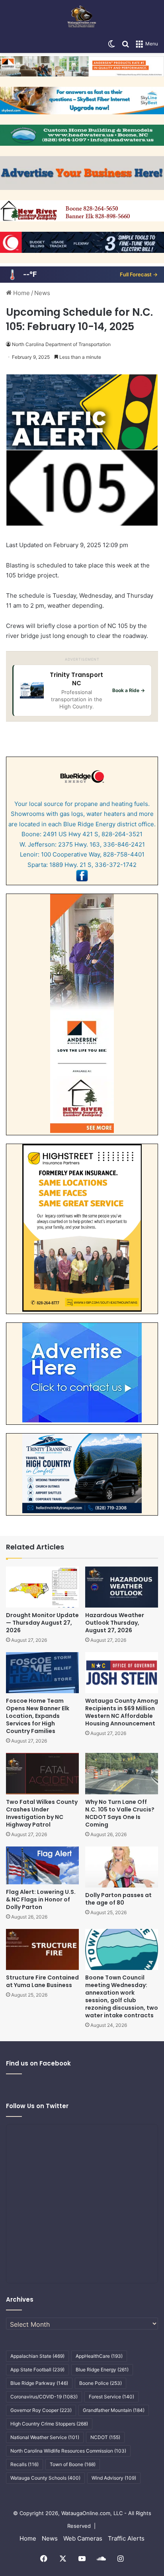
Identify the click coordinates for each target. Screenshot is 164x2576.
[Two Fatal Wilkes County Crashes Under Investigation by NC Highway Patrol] (42, 1773)
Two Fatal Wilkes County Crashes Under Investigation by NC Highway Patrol (42, 1813)
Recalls (24, 2464)
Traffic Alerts (126, 2538)
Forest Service (111, 2397)
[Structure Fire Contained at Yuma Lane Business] (42, 1949)
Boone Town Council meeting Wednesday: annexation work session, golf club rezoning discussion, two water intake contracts (122, 1996)
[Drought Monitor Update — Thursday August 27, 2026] (42, 1587)
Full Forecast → (139, 274)
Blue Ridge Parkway (39, 2383)
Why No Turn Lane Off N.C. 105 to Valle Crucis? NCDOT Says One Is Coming (120, 1813)
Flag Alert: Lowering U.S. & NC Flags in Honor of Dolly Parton (41, 1899)
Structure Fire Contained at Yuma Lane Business (42, 1981)
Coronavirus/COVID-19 (44, 2397)
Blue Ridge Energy (102, 2370)
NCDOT (105, 2437)
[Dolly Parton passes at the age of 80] (122, 1867)
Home (21, 293)
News (42, 293)
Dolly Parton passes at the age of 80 (118, 1899)
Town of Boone (73, 2464)
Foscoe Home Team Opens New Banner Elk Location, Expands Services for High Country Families (38, 1716)
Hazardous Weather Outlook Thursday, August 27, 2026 (115, 1623)
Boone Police (101, 2383)
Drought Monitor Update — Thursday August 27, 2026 (42, 1623)
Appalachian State (37, 2356)
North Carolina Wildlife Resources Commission (68, 2451)
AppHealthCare (99, 2356)
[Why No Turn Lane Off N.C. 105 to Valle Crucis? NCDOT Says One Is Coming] (122, 1773)
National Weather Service (45, 2437)
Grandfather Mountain (114, 2410)
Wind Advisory (114, 2478)
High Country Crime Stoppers (49, 2424)
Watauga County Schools (45, 2478)
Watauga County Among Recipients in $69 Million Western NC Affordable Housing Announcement (122, 1712)
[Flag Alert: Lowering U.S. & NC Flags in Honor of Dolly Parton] (42, 1865)
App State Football (37, 2370)
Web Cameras (83, 2538)
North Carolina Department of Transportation (61, 344)
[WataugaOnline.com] (82, 18)
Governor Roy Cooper (41, 2410)
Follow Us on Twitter (37, 2106)
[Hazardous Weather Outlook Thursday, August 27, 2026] (122, 1587)
